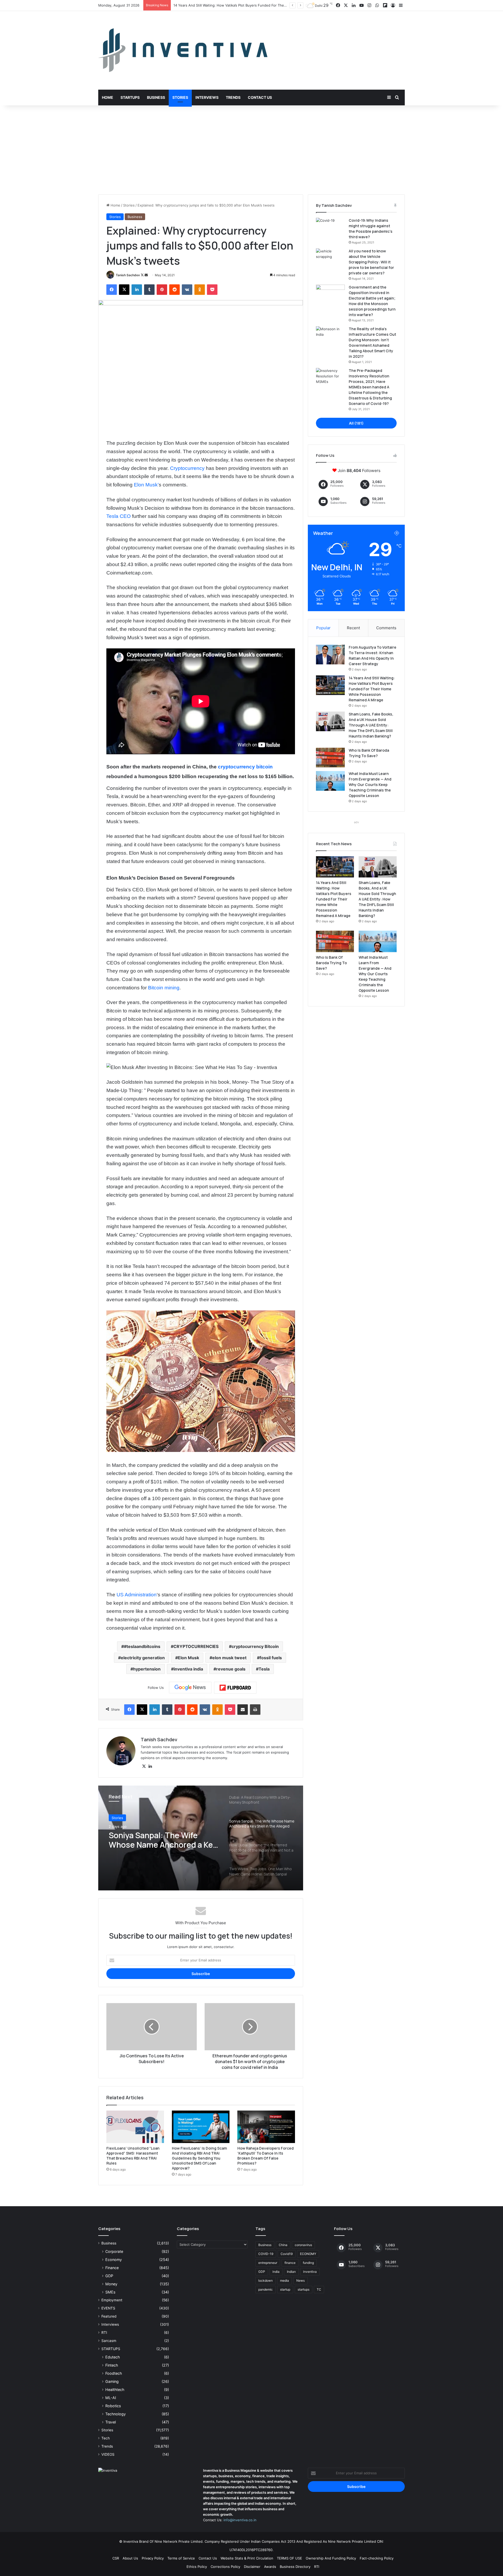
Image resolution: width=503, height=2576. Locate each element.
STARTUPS (111, 2349)
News (300, 2281)
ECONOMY (308, 2254)
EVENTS (108, 2308)
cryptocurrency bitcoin (245, 767)
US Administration (137, 1595)
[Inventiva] (183, 50)
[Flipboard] (235, 1688)
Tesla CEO (119, 516)
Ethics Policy (197, 2567)
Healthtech (115, 2390)
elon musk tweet (229, 1658)
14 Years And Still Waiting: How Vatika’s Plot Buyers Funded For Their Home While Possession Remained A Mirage (372, 689)
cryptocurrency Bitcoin (255, 1646)
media (285, 2281)
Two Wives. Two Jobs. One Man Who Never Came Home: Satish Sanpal (162, 1848)
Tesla (264, 1669)
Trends (233, 97)
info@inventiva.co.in (240, 2520)
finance (290, 2263)
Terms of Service (181, 2558)
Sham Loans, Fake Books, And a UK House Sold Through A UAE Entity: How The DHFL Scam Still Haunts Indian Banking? (272, 5)
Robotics (113, 2406)
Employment (112, 2300)
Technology (116, 2414)
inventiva (310, 2272)
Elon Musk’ (146, 485)
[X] (144, 1766)
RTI (104, 2333)
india (276, 2272)
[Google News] (190, 1688)
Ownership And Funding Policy (331, 2558)
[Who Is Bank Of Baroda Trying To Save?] (330, 758)
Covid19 (287, 2254)
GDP (109, 2276)
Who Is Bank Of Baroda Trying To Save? (331, 963)
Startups (130, 97)
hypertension (147, 1669)
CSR (116, 2558)
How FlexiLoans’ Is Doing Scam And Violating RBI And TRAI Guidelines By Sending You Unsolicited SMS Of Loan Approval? (199, 2158)
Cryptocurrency (187, 468)
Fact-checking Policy (377, 2558)
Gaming (112, 2381)
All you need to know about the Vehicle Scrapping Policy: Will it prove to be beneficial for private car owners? (371, 262)
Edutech (113, 2357)
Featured (109, 2316)
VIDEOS (108, 2454)
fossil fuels (271, 1658)
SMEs (110, 2292)
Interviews (207, 97)
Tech (106, 2438)
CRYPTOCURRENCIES (196, 1646)
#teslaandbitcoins (142, 1646)
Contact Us (260, 97)
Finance (112, 2268)
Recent (353, 628)
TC (319, 2289)
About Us (130, 2558)
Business (156, 97)
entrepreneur (268, 2263)
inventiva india (188, 1669)
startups (304, 2289)
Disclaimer (252, 2567)
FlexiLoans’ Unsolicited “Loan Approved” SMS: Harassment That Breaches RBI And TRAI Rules (133, 2156)
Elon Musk (188, 1658)
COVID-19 (266, 2254)
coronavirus (303, 2245)
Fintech (112, 2365)
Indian (291, 2272)
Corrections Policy (225, 2567)
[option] (201, 1838)
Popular (323, 628)
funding (308, 2263)
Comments (386, 628)
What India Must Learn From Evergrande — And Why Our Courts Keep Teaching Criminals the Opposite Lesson (370, 785)
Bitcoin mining (164, 988)
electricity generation (143, 1658)
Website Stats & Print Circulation (247, 2558)
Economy (114, 2260)
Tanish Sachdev (128, 275)
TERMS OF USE (289, 2558)
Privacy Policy (153, 2558)
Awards (270, 2567)
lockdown (266, 2281)
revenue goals (231, 1669)
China (283, 2245)
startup (285, 2289)
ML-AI (111, 2398)
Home (108, 97)
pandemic (266, 2289)
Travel (111, 2422)
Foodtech (114, 2373)
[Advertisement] (251, 150)
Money (111, 2284)
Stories (180, 97)
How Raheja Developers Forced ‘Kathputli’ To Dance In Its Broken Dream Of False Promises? (266, 2156)
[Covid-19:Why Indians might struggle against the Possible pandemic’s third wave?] (330, 228)
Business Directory (295, 2567)
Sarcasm (109, 2341)
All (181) (356, 423)
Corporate (114, 2251)
